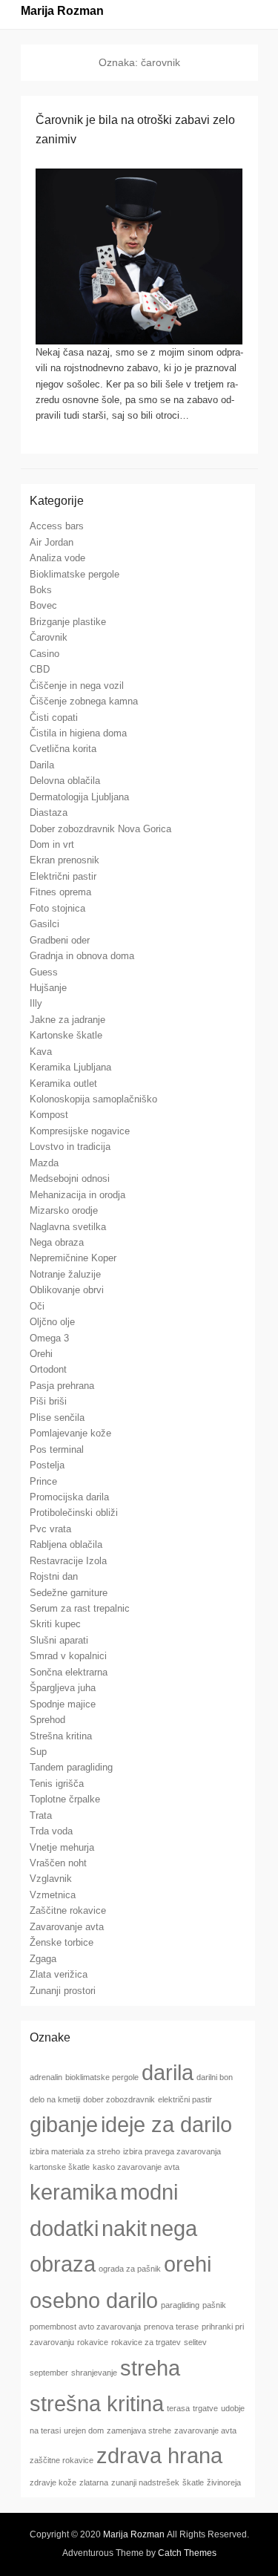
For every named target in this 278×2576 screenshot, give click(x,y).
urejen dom (84, 2430)
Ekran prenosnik (64, 860)
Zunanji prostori (63, 1991)
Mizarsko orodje (64, 1210)
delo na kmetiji (55, 2099)
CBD (40, 669)
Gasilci (44, 924)
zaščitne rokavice (62, 2460)
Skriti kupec (55, 1624)
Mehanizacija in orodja (77, 1195)
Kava (41, 1052)
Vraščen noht (58, 1863)
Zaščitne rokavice (68, 1910)
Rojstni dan (54, 1576)
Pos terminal (57, 1449)
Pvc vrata (50, 1529)
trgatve (205, 2408)
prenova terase (171, 2327)
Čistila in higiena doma (78, 733)
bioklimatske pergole (102, 2077)
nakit (124, 2228)
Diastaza (49, 813)
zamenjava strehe (139, 2430)
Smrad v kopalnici (68, 1656)
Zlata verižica (59, 1974)
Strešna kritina (61, 1736)
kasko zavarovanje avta (136, 2167)
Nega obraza (57, 1242)
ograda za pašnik (130, 2269)
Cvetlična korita (63, 749)
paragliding (180, 2305)
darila (168, 2072)
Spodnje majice (63, 1704)
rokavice (93, 2342)
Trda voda (51, 1831)
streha (150, 2368)
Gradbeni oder (60, 940)
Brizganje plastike (68, 622)
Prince (43, 1481)
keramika (73, 2192)
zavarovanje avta (205, 2430)
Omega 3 (49, 1338)
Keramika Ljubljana (70, 1067)
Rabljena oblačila (66, 1544)
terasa (178, 2408)
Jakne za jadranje (67, 1020)
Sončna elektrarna (69, 1672)
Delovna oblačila (65, 781)
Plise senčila (57, 1418)
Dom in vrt (52, 844)
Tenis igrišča (57, 1784)
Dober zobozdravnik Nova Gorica (100, 829)
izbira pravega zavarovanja (172, 2151)
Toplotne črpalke (65, 1799)
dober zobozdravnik (119, 2099)
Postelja (47, 1465)
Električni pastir (63, 876)
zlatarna (94, 2482)
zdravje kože (53, 2482)
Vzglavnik (51, 1879)
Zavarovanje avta (67, 1927)
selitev (195, 2342)
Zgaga (43, 1959)
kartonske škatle (60, 2167)
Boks (41, 590)
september (49, 2373)
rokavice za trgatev (146, 2342)
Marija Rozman (62, 11)
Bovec (43, 605)
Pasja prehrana (62, 1386)
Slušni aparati (59, 1640)
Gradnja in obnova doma (82, 956)
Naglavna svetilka (68, 1227)
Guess (44, 972)
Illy (36, 1003)
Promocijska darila (69, 1497)
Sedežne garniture (69, 1593)
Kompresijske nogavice (80, 1131)
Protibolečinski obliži (74, 1513)
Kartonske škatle (66, 1035)
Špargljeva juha (63, 1688)
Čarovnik (49, 637)
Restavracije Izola (68, 1561)
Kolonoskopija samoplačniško (93, 1099)
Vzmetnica (53, 1895)
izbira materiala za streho (75, 2151)
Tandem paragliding (71, 1767)
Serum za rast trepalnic (80, 1608)
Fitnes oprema (60, 892)
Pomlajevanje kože (70, 1433)
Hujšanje (48, 988)
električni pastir (185, 2099)
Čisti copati (54, 717)
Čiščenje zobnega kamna (84, 701)
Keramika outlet (63, 1083)
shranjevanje (94, 2373)
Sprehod (47, 1720)
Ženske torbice (62, 1942)
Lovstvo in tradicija (70, 1147)
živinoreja (224, 2482)
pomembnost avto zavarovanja (85, 2327)
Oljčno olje (52, 1322)
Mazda (44, 1163)
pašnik (214, 2305)
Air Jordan (52, 542)
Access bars (57, 526)
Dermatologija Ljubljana (79, 797)
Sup (38, 1752)
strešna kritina (97, 2403)
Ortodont (48, 1369)
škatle (193, 2482)
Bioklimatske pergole (75, 574)
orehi (188, 2264)
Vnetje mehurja (62, 1847)
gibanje (64, 2124)
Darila (42, 765)
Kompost (49, 1115)
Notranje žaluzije (65, 1274)
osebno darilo (94, 2300)
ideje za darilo (166, 2124)
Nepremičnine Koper (73, 1258)
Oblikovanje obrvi (67, 1290)
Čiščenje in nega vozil (77, 686)
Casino (44, 654)
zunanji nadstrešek (145, 2482)
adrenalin (46, 2077)
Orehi (41, 1354)
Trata (41, 1815)
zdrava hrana (159, 2455)
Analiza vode (57, 558)
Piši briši (48, 1401)
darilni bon (215, 2077)
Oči (37, 1306)
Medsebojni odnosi (70, 1179)
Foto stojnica (57, 908)
